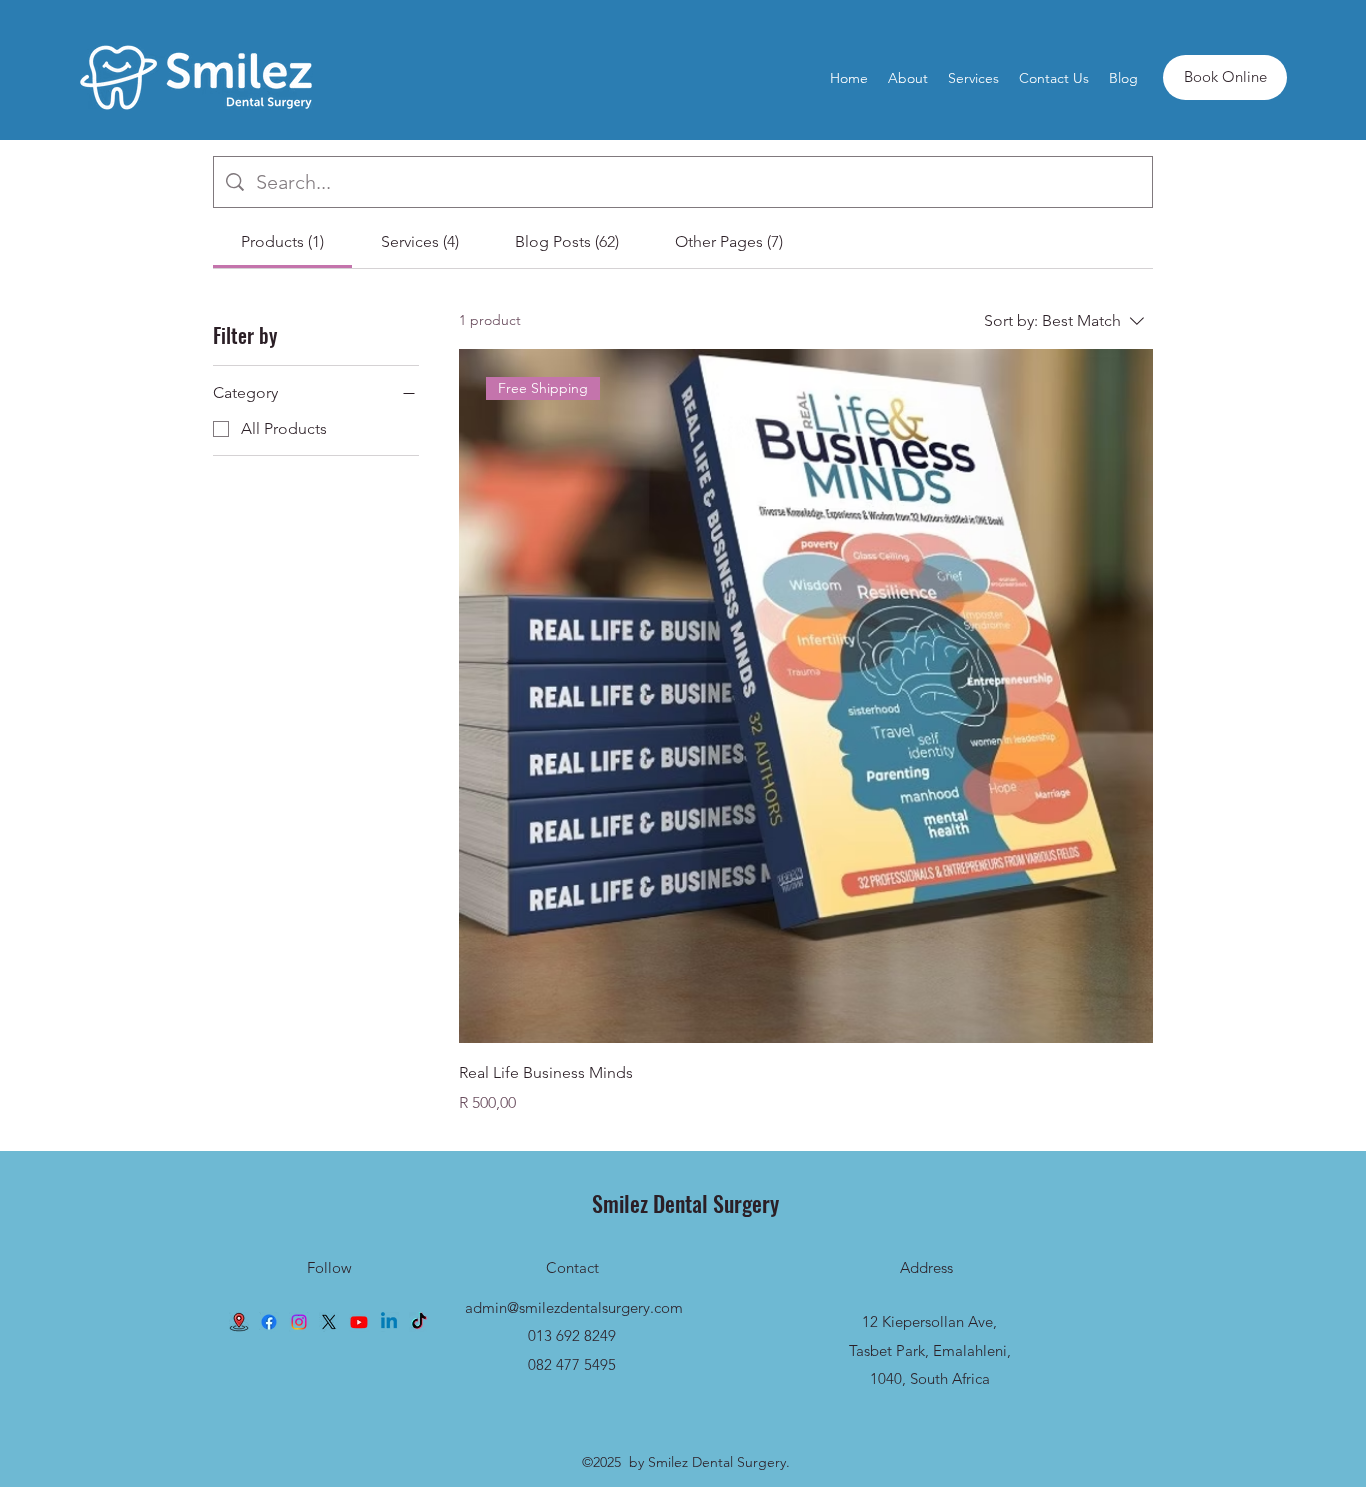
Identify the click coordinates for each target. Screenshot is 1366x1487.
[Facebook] (269, 1322)
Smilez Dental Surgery (685, 1203)
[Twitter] (329, 1322)
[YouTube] (359, 1322)
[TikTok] (419, 1322)
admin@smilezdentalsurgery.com (574, 1307)
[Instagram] (299, 1322)
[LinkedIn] (389, 1322)
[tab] (282, 242)
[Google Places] (239, 1322)
